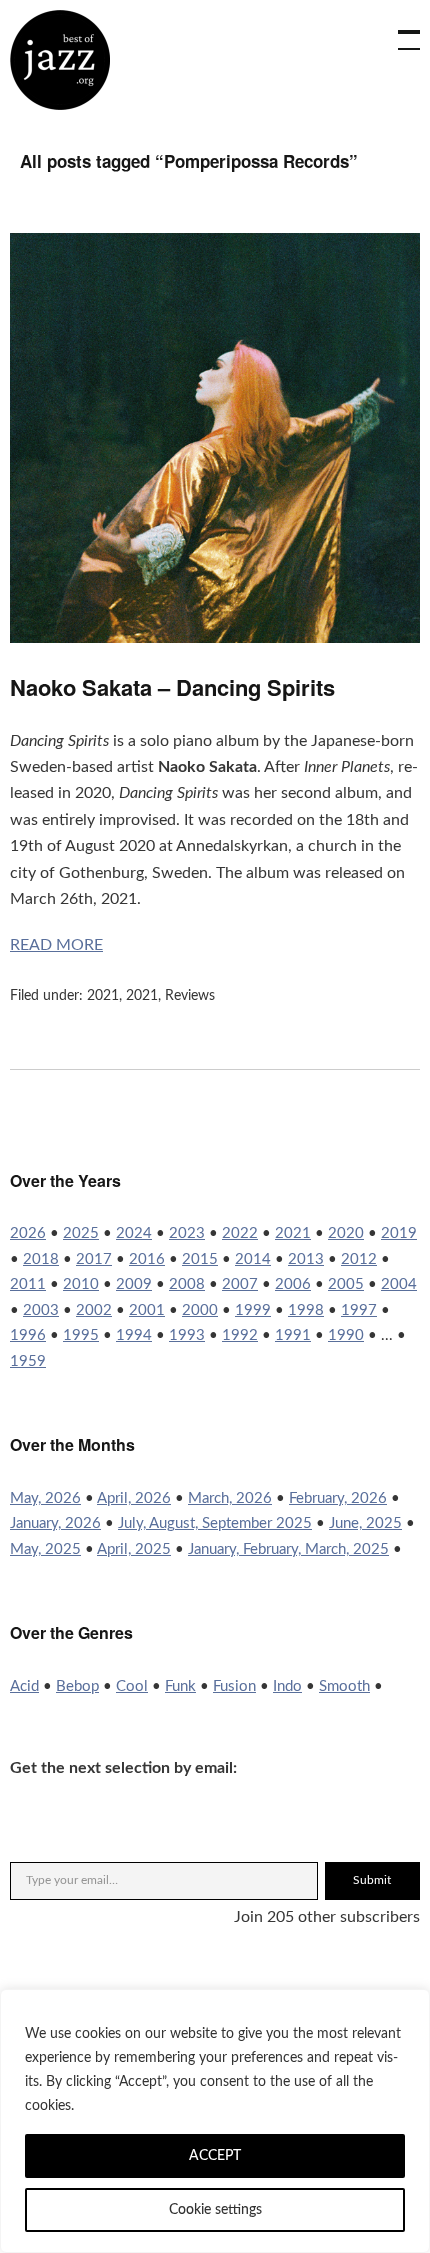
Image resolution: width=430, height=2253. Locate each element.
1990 (346, 1335)
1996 (28, 1335)
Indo (287, 1686)
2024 (134, 1233)
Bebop (77, 1686)
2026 (28, 1233)
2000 (200, 1310)
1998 (306, 1310)
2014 (253, 1259)
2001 (147, 1310)
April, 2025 (134, 1549)
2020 (346, 1233)
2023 (187, 1233)
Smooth (344, 1686)
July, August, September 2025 (215, 1523)
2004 (399, 1284)
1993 (187, 1335)
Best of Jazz (60, 60)
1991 (293, 1335)
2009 (134, 1284)
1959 (28, 1361)
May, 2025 (45, 1549)
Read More (56, 945)
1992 (240, 1335)
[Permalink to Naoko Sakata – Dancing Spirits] (215, 638)
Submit (372, 1880)
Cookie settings (215, 2210)
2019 (399, 1233)
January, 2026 (55, 1523)
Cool (132, 1686)
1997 (359, 1310)
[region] (215, 2121)
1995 (81, 1335)
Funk (180, 1686)
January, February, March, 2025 (288, 1549)
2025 (81, 1233)
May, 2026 (45, 1498)
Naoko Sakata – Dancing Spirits (172, 687)
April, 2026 (134, 1498)
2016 (147, 1259)
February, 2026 (338, 1498)
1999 (253, 1310)
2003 (41, 1310)
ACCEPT (215, 2156)
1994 (134, 1335)
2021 (103, 996)
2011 (28, 1284)
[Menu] (400, 30)
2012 (359, 1259)
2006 (293, 1284)
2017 (94, 1259)
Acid (24, 1686)
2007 (240, 1284)
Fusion (234, 1686)
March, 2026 (230, 1498)
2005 (346, 1284)
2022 (240, 1233)
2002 (94, 1310)
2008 (187, 1284)
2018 (41, 1259)
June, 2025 (365, 1523)
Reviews (190, 996)
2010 (81, 1284)
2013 (306, 1259)
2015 (200, 1259)
